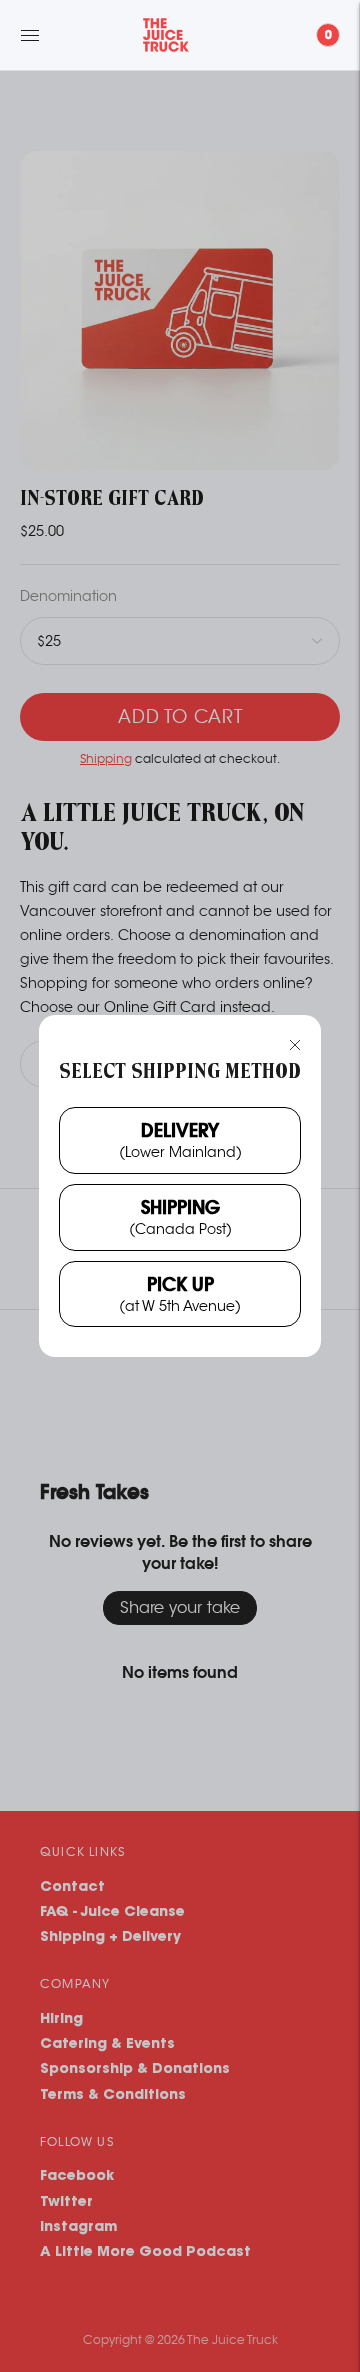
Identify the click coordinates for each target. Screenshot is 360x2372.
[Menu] (30, 35)
